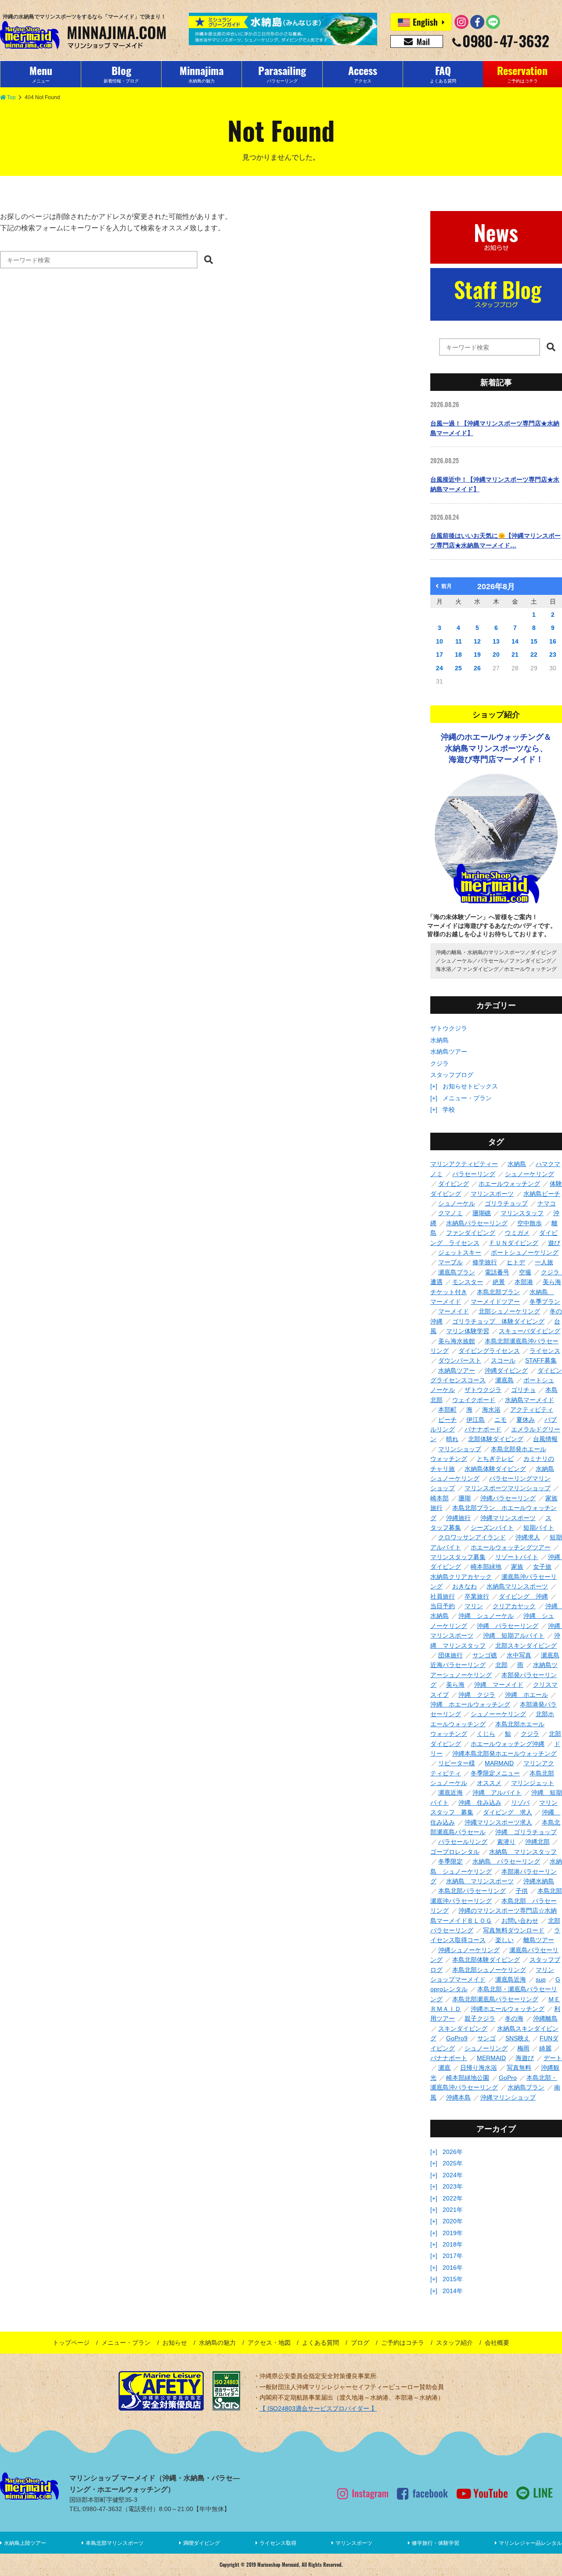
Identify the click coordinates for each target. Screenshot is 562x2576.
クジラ (440, 1063)
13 (496, 641)
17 (440, 655)
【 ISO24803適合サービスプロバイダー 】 (318, 2408)
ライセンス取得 (278, 2543)
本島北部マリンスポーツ (115, 2543)
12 (477, 641)
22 (534, 655)
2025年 (453, 2163)
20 (496, 655)
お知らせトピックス (470, 1086)
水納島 (440, 1040)
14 (515, 641)
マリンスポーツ (354, 2543)
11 (459, 641)
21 (515, 655)
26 (477, 668)
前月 (447, 586)
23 (553, 655)
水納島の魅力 (217, 2343)
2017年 (453, 2256)
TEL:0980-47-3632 (96, 2509)
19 (477, 655)
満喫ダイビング (202, 2543)
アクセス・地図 (269, 2343)
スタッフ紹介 (454, 2343)
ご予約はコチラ (403, 2343)
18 (458, 655)
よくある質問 (321, 2343)
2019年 (453, 2233)
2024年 (453, 2175)
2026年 (453, 2152)
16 (553, 641)
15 (534, 641)
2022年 (453, 2198)
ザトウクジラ (449, 1028)
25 (458, 668)
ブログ (360, 2343)
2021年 (453, 2210)
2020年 (453, 2221)
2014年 (453, 2291)
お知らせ (175, 2343)
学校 (449, 1109)
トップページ (71, 2343)
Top (11, 97)
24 (440, 668)
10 (440, 641)
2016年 (453, 2268)
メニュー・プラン (467, 1098)
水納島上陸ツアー (25, 2543)
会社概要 (497, 2343)
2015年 (453, 2279)
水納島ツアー (449, 1052)
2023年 (453, 2186)
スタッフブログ (452, 1075)
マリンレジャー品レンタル (530, 2543)
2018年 (453, 2244)
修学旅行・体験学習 (436, 2543)
